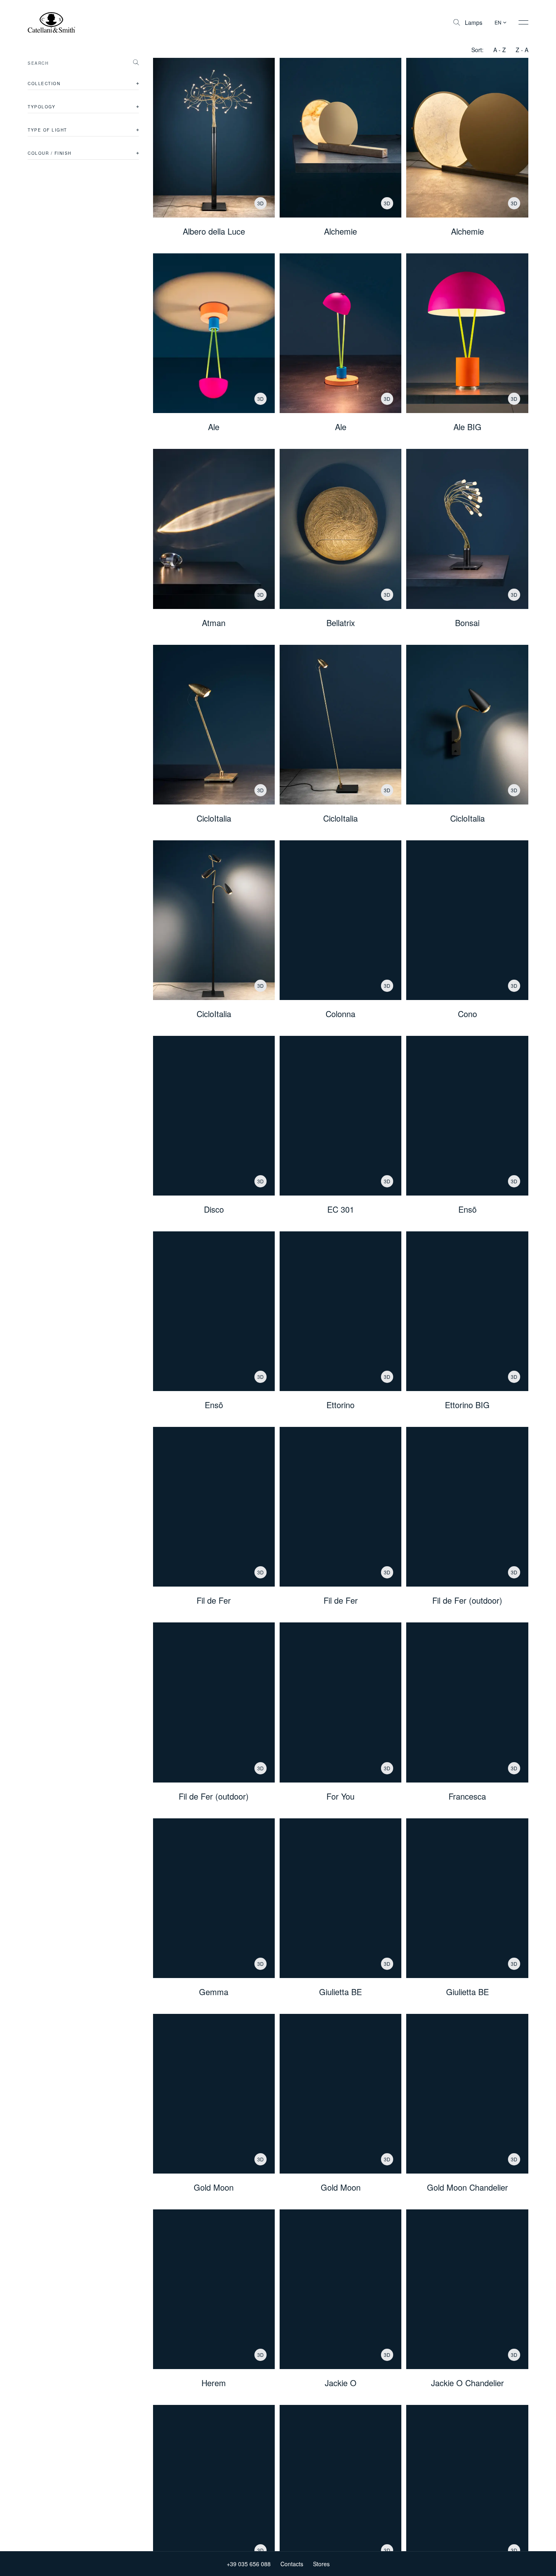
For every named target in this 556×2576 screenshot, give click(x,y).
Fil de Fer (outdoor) (467, 1600)
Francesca (467, 1796)
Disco (214, 1209)
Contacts (292, 2564)
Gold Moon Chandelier (467, 2187)
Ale (214, 427)
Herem (214, 2383)
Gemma (214, 1992)
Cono (467, 1014)
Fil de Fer (214, 1600)
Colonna (340, 1014)
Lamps (474, 22)
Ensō (467, 1209)
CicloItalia (214, 818)
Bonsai (467, 623)
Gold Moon (214, 2187)
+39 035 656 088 (249, 2564)
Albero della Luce (214, 231)
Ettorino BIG (467, 1405)
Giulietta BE (340, 1992)
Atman (214, 623)
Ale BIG (467, 427)
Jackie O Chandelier (467, 2383)
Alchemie (340, 231)
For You (340, 1796)
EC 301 (341, 1209)
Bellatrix (341, 623)
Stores (321, 2564)
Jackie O (341, 2383)
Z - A (522, 50)
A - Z (500, 50)
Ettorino (340, 1405)
